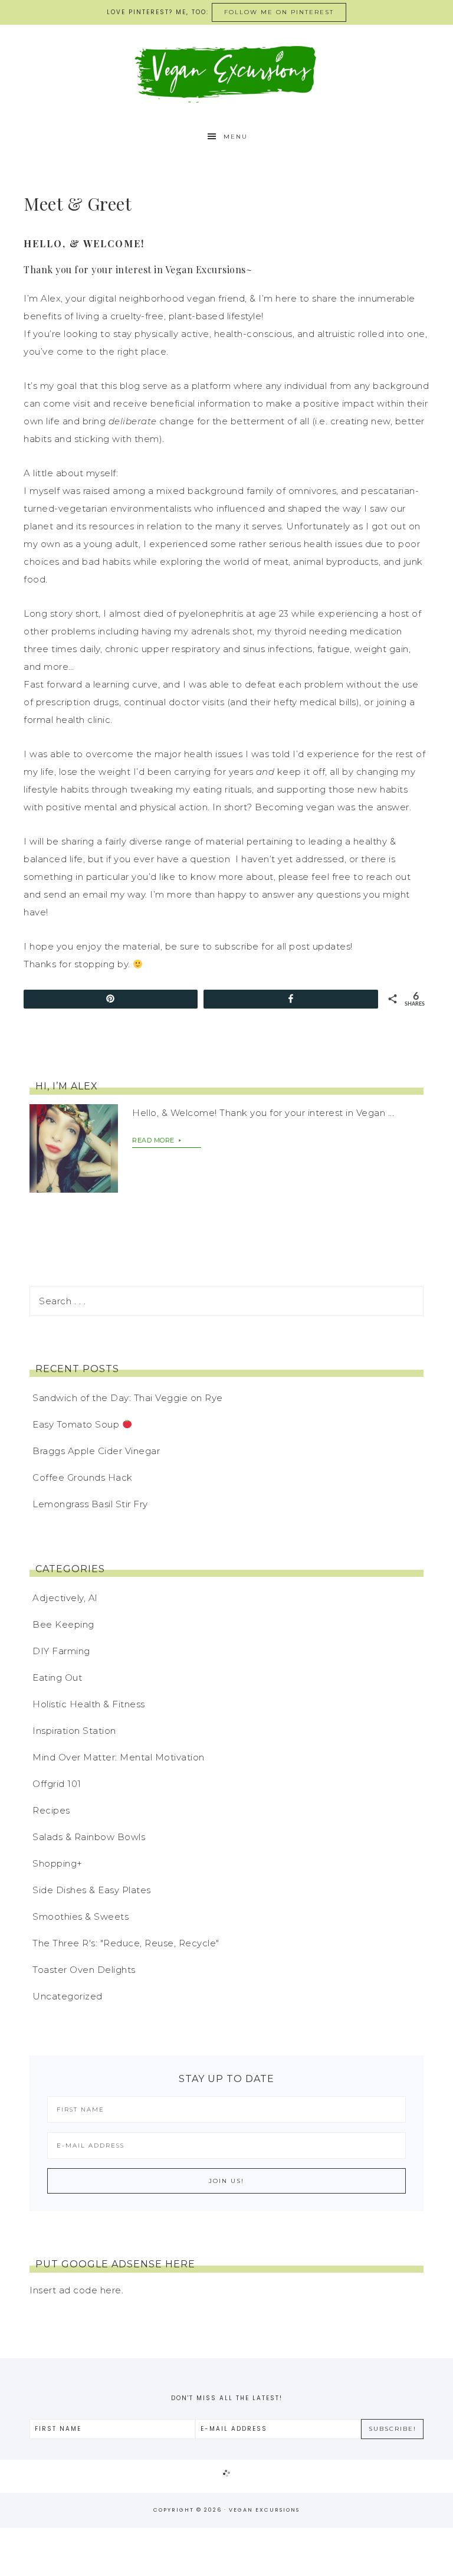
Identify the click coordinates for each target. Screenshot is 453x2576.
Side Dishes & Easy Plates (92, 1890)
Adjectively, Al (65, 1598)
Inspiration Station (74, 1731)
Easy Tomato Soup (77, 1424)
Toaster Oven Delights (84, 1970)
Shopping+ (58, 1863)
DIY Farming (61, 1651)
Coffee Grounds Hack (83, 1477)
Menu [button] (236, 137)
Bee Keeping (63, 1624)
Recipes (51, 1810)
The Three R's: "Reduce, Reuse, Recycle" (126, 1943)
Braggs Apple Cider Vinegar (96, 1451)
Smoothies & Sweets (81, 1917)
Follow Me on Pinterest (279, 12)
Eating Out (57, 1677)
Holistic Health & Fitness (89, 1704)
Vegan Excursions (226, 73)
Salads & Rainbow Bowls (89, 1837)
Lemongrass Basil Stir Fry (90, 1504)
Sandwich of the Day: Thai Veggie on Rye (128, 1398)
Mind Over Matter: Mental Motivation (119, 1757)
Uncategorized (68, 1996)
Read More (154, 1140)
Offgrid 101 (57, 1784)
